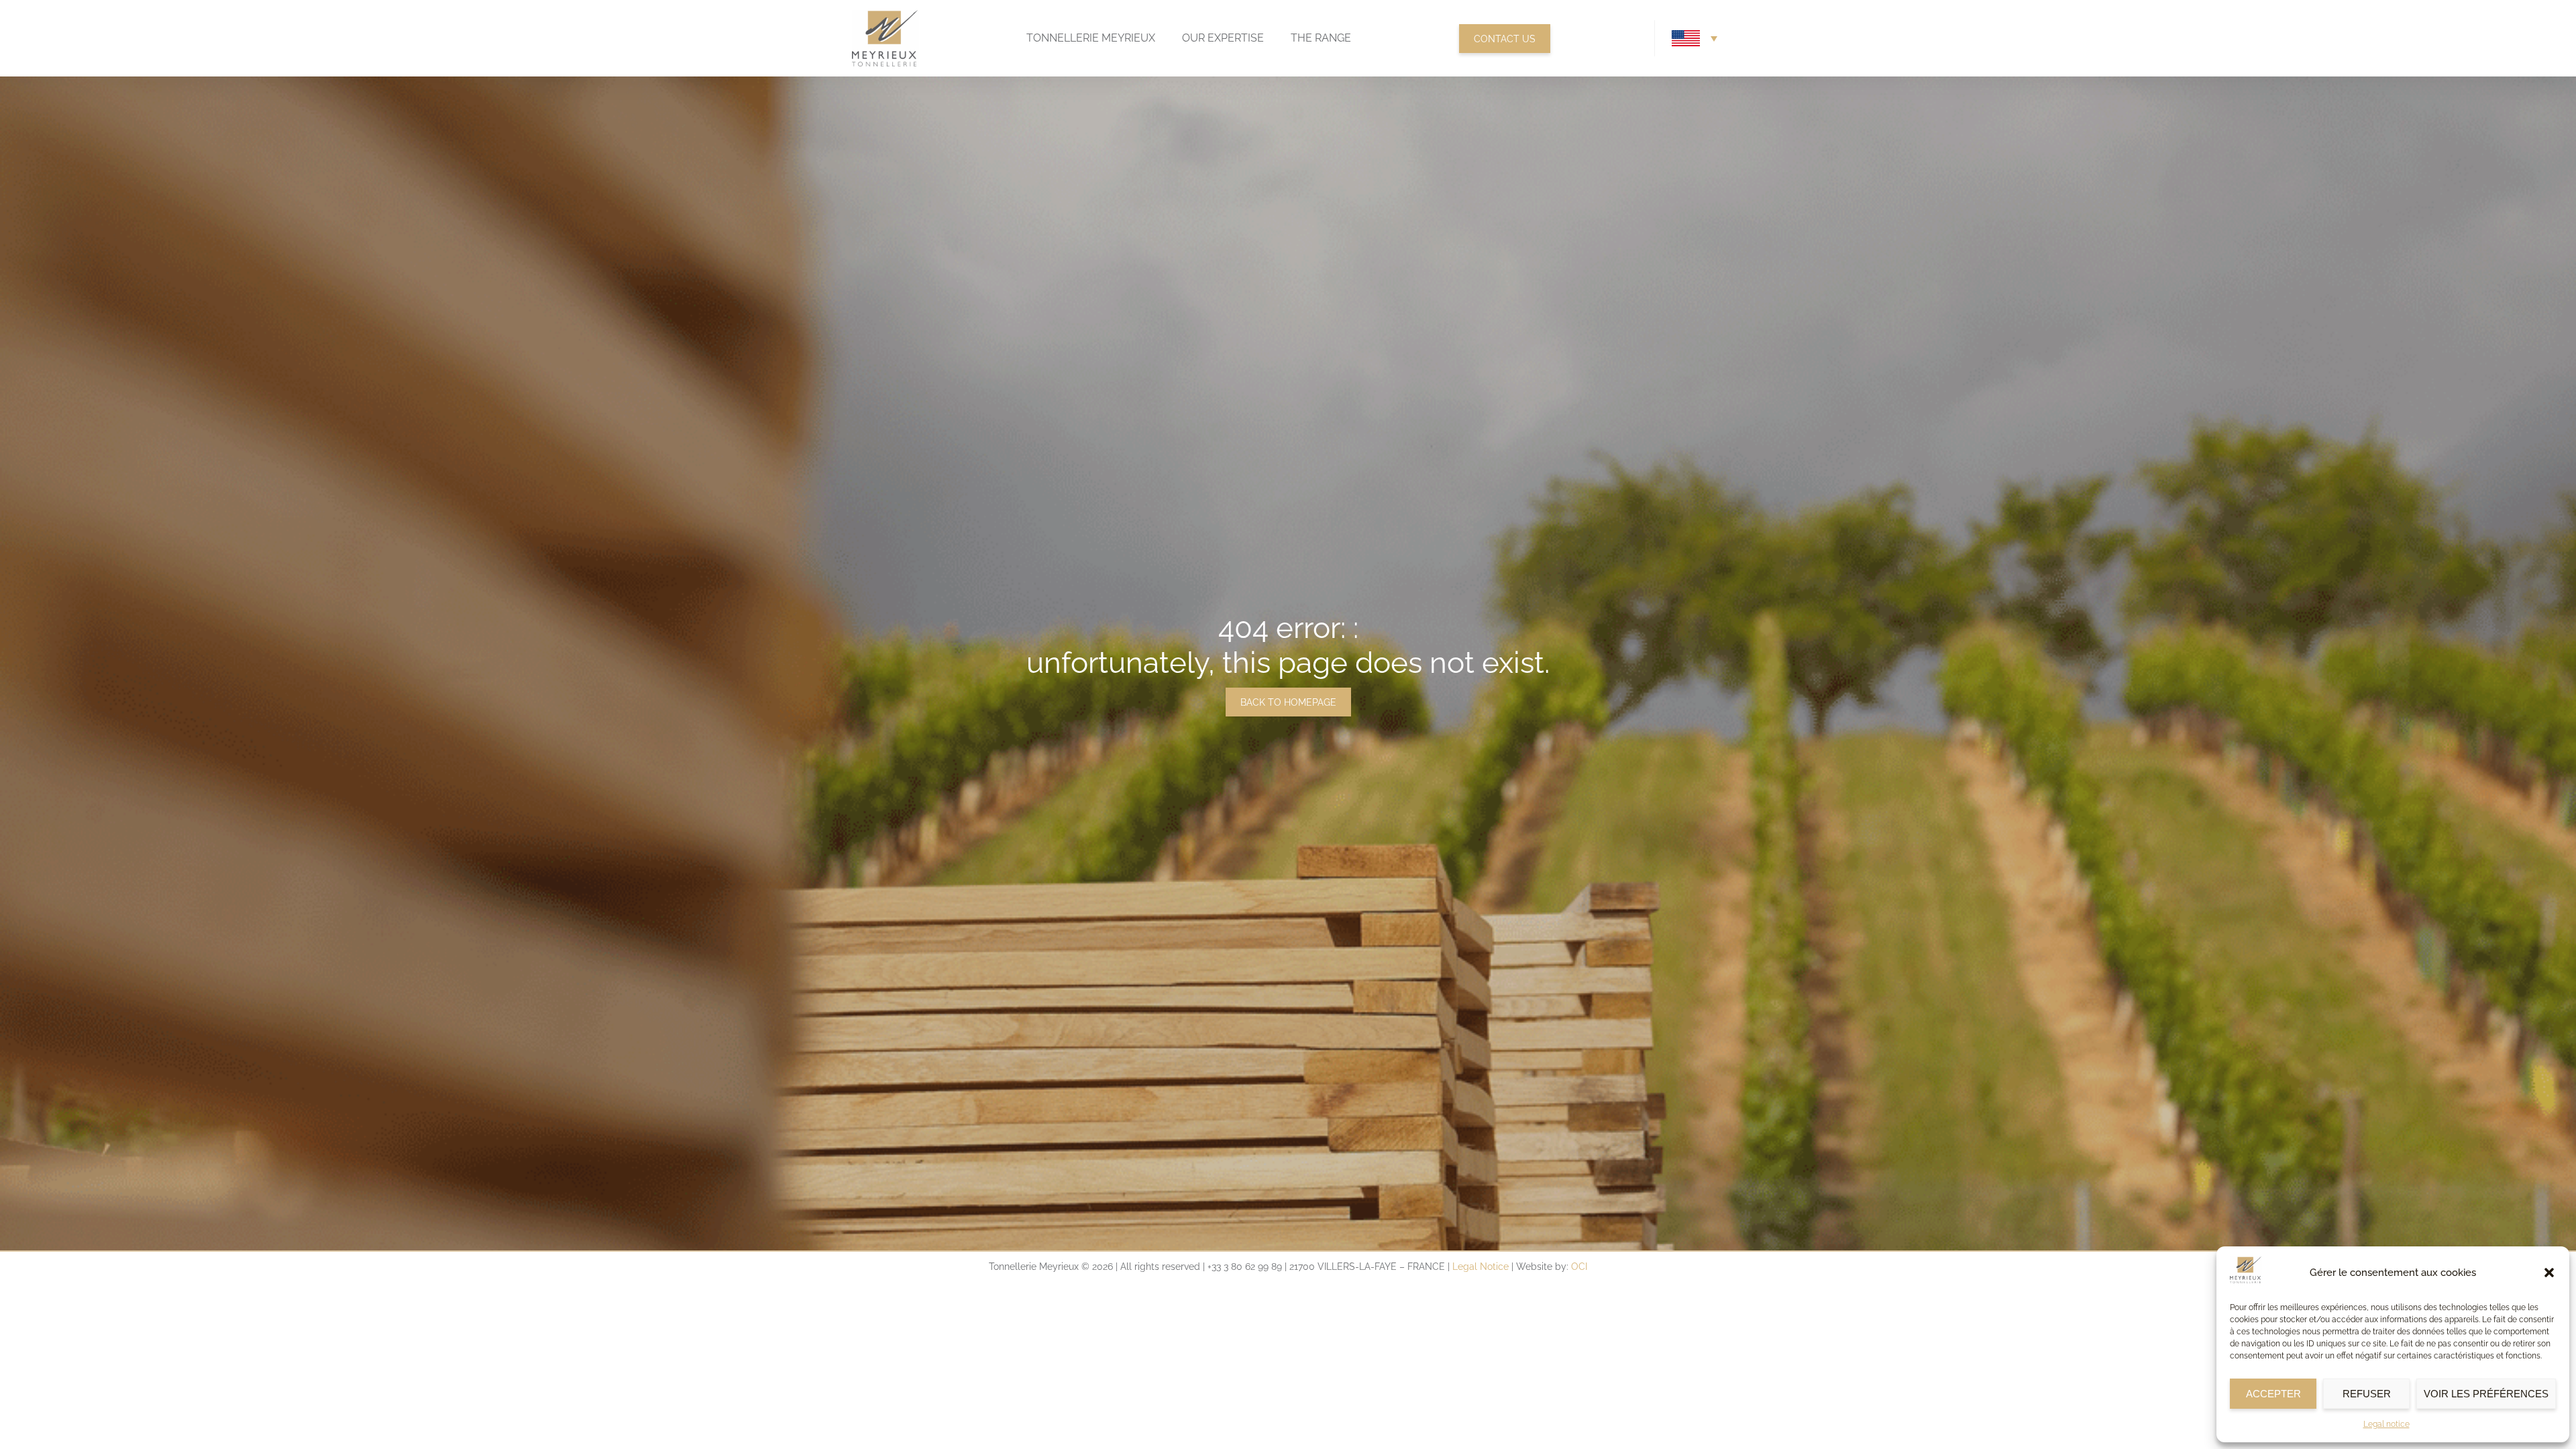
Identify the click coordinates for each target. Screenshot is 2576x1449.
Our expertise (1223, 38)
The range (1321, 38)
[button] (2549, 1273)
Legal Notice (1481, 1267)
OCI (1579, 1267)
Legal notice (2386, 1424)
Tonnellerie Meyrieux (1091, 38)
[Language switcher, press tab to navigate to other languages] (1695, 38)
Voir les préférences (2486, 1394)
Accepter (2273, 1394)
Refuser (2367, 1394)
